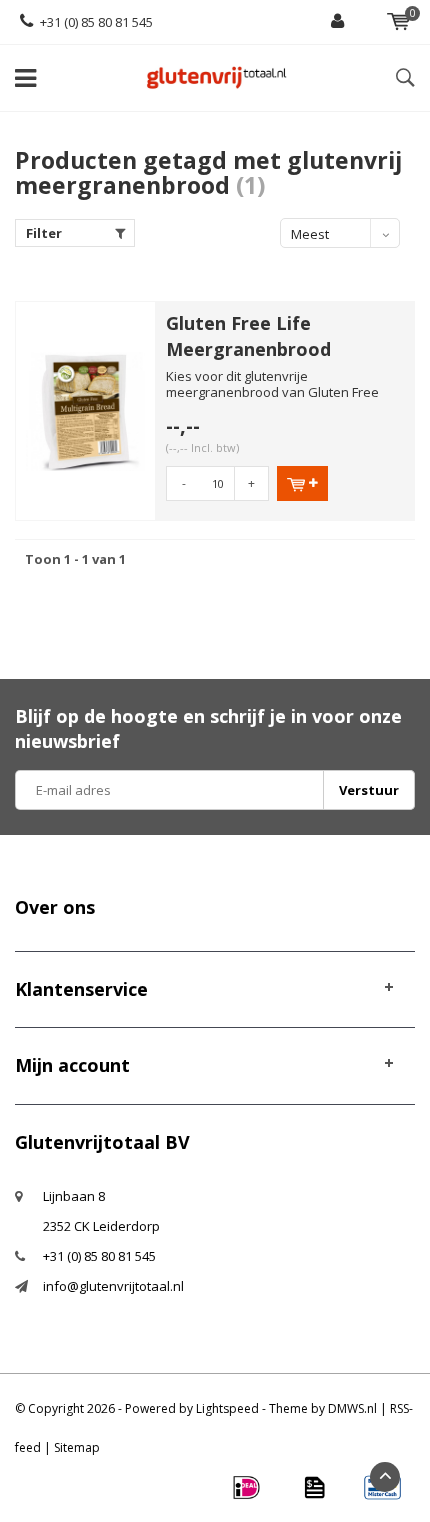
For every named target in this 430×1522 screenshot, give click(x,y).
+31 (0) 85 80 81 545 (96, 22)
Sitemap (77, 1447)
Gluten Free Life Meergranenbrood (248, 336)
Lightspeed (227, 1408)
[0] (398, 22)
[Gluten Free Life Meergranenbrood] (85, 410)
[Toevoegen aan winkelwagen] (302, 483)
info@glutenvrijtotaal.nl (113, 1286)
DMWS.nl (352, 1408)
